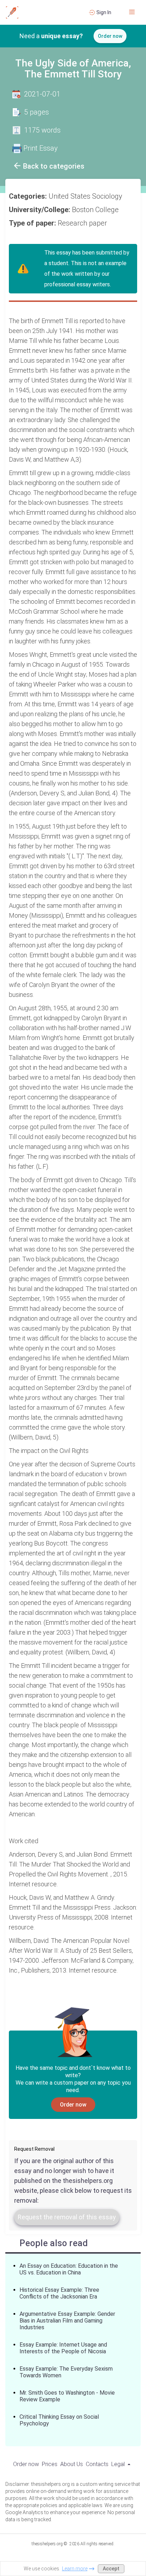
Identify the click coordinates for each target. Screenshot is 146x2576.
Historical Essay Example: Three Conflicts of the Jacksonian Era (59, 2293)
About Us (72, 2464)
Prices (50, 2464)
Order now (110, 36)
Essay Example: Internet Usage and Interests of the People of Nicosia (63, 2348)
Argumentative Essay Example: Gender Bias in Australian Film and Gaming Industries (67, 2321)
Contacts (97, 2464)
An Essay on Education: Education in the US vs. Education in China (69, 2269)
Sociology (108, 196)
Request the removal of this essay (67, 2217)
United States (70, 196)
